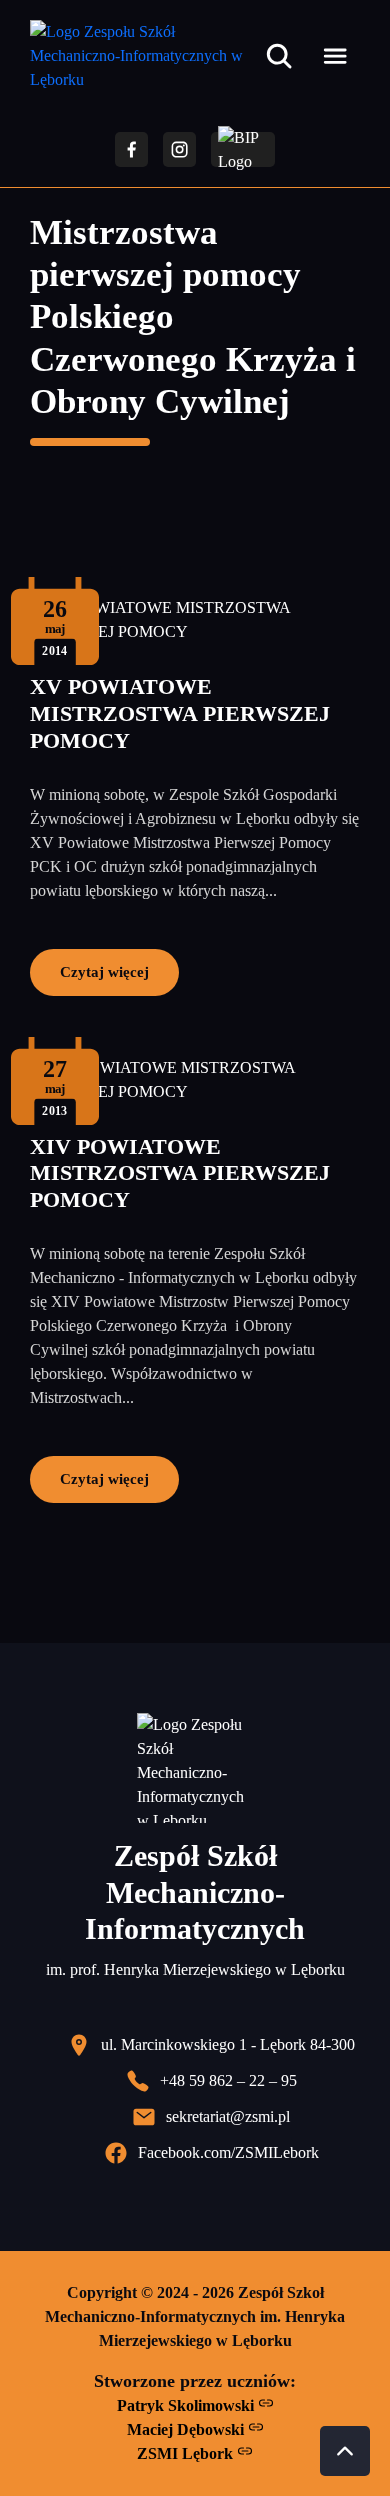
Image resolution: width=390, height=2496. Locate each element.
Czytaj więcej (104, 971)
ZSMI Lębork (187, 2453)
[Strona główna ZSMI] (143, 56)
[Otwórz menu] (335, 56)
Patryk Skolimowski (187, 2405)
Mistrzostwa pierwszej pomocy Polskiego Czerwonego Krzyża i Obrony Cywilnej (193, 317)
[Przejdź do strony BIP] (243, 149)
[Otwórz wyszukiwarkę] (279, 56)
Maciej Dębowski (187, 2429)
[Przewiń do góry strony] (345, 2451)
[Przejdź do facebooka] (131, 149)
